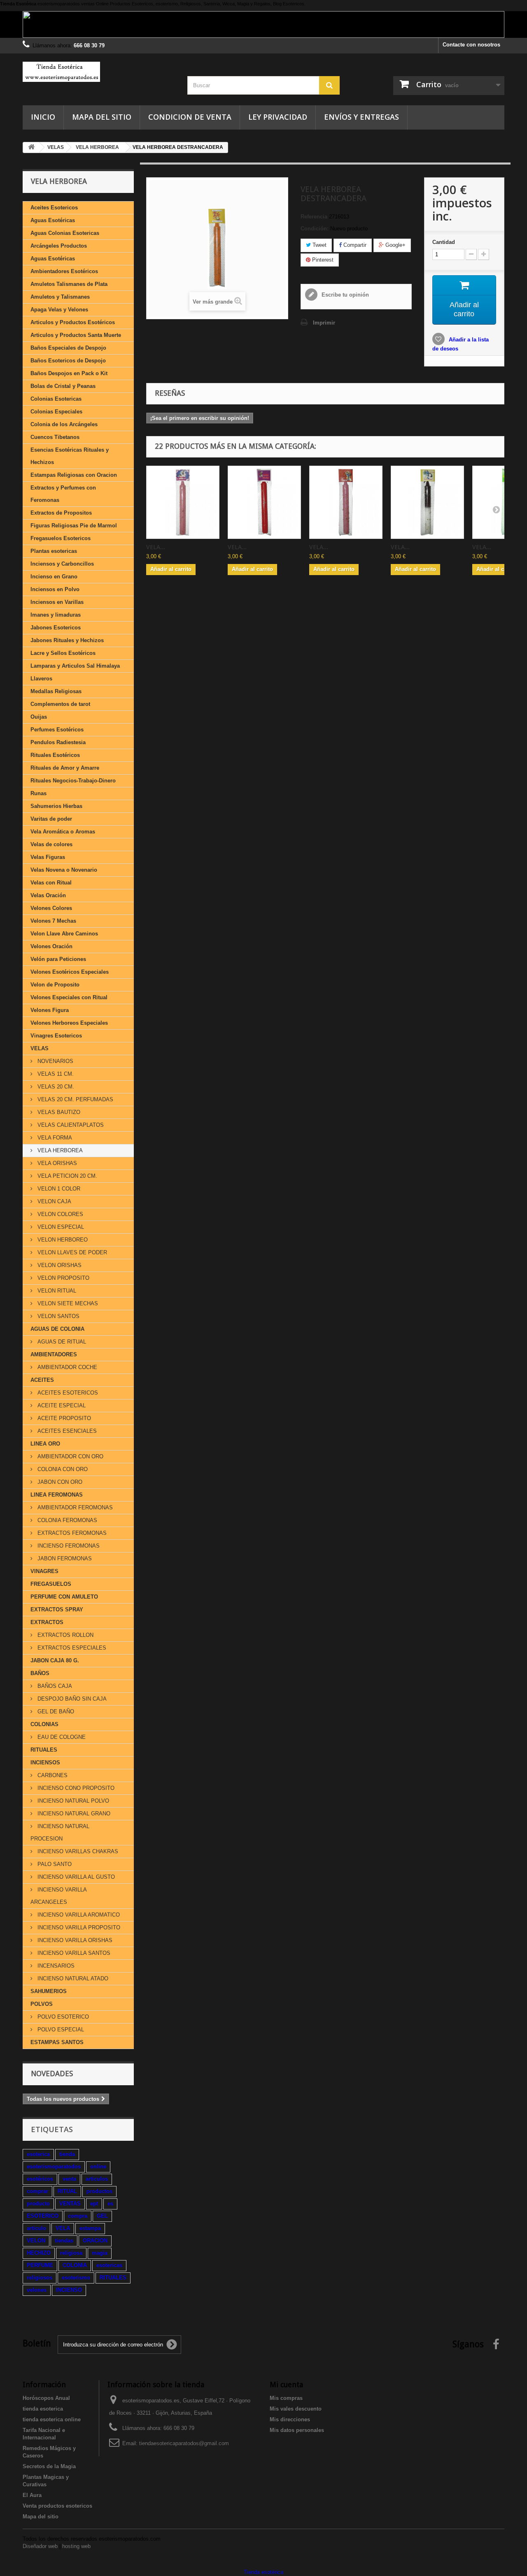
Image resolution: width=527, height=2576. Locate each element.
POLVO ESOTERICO (62, 2017)
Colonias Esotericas (56, 399)
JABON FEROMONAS (64, 1558)
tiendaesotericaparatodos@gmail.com (184, 2443)
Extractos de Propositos (61, 513)
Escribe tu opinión (344, 295)
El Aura (32, 2495)
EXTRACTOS (47, 1622)
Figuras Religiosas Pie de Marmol (74, 526)
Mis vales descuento (296, 2409)
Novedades (52, 2074)
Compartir (354, 245)
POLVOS (42, 2004)
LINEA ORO (45, 1444)
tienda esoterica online (52, 2419)
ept (94, 2204)
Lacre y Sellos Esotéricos (63, 653)
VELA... (156, 547)
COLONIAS (44, 1724)
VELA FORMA (54, 1138)
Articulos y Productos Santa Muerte (76, 335)
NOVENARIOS (55, 1061)
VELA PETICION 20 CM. (66, 1176)
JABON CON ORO (59, 1482)
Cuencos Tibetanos (55, 437)
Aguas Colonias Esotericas (65, 233)
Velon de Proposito (55, 985)
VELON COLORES (59, 1214)
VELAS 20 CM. (55, 1087)
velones (37, 2290)
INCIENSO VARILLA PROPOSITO (78, 1927)
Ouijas (39, 717)
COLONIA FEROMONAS (66, 1520)
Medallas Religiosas (56, 691)
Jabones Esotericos (56, 628)
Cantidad (444, 242)
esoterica (38, 2154)
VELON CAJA (54, 1201)
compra (78, 2216)
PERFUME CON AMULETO (64, 1597)
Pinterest (322, 260)
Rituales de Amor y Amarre (65, 768)
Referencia (314, 217)
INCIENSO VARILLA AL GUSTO (75, 1877)
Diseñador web (40, 2546)
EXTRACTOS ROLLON (65, 1635)
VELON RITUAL (56, 1291)
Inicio (43, 117)
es (110, 2204)
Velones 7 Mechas (53, 921)
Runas (38, 793)
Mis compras (286, 2398)
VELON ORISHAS (59, 1265)
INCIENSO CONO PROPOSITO (75, 1788)
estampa (90, 2228)
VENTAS (70, 2204)
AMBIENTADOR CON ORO (70, 1456)
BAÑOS (40, 1673)
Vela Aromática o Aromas (63, 832)
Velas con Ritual (51, 883)
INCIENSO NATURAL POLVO (72, 1801)
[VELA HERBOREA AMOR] (346, 502)
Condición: (315, 229)
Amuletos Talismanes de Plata (69, 284)
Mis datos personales (297, 2430)
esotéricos (40, 2179)
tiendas (64, 2241)
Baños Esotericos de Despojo (68, 361)
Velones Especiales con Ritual (69, 997)
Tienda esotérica (263, 2572)
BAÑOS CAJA (54, 1686)
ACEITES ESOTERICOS (67, 1393)
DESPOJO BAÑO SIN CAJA (71, 1699)
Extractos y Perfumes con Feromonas (63, 494)
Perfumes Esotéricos (57, 730)
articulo (36, 2228)
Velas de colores (51, 844)
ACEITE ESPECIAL (61, 1405)
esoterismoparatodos (54, 2166)
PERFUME (40, 2265)
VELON (36, 2241)
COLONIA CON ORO (62, 1469)
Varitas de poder (51, 819)
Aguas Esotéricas (53, 220)
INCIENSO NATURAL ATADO (72, 1978)
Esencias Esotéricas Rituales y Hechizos (70, 456)
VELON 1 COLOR (58, 1189)
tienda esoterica (43, 2409)
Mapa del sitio (102, 117)
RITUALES (44, 1750)
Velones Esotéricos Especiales (70, 972)
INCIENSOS (45, 1763)
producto (38, 2204)
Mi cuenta (286, 2385)
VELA (63, 2228)
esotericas (109, 2265)
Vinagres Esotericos (56, 1036)
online (98, 2166)
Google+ (395, 245)
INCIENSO (69, 2290)
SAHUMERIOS (49, 1991)
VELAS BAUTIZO (58, 1112)
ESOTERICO (43, 2216)
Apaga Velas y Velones (59, 310)
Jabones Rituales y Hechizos (67, 640)
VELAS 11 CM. (55, 1074)
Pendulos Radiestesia (58, 742)
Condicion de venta (190, 117)
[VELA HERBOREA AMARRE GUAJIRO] (264, 502)
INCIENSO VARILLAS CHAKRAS (77, 1851)
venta (69, 2179)
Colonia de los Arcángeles (64, 424)
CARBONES (52, 1775)
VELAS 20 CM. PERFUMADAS (75, 1099)
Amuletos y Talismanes (60, 297)
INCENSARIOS (55, 1966)
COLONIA (75, 2265)
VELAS (40, 1048)
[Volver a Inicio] (31, 147)
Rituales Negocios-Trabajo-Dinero (73, 781)
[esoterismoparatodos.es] (99, 72)
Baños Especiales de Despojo (68, 348)
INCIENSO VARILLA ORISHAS (74, 1940)
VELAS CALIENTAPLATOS (70, 1125)
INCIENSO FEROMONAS (68, 1546)
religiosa (71, 2253)
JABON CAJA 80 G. (55, 1660)
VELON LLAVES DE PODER (71, 1252)
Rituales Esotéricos (55, 755)
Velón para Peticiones (58, 959)
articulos (97, 2179)
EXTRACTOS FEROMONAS (71, 1533)
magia (100, 2253)
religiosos (40, 2278)
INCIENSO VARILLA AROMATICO (78, 1915)
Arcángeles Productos (59, 246)
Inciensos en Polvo (55, 589)
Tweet (319, 245)
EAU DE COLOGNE (61, 1737)
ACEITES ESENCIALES (66, 1431)
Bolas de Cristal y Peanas (63, 386)
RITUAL (67, 2191)
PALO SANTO (54, 1864)
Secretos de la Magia (49, 2466)
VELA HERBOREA (59, 1150)
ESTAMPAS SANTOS (57, 2042)
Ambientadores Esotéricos (64, 271)
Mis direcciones (290, 2419)
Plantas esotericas (54, 551)
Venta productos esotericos (57, 2506)
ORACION (95, 2241)
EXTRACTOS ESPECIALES (71, 1648)
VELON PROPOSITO (63, 1278)
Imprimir (324, 323)
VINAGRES (44, 1571)
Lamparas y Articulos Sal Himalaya (75, 666)
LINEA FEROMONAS (57, 1495)
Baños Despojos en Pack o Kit (69, 373)
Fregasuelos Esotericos (61, 538)
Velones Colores (51, 908)
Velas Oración (48, 895)
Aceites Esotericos (54, 208)
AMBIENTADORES (54, 1354)
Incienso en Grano (54, 577)
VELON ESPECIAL (60, 1227)
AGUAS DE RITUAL (61, 1342)
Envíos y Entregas (361, 117)
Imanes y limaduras (56, 615)
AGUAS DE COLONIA (57, 1329)
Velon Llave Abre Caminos (64, 934)
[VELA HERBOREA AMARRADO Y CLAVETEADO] (183, 502)
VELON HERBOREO (62, 1240)
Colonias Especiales (56, 412)
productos (99, 2191)
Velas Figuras (48, 857)
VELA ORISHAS (56, 1163)
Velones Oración (51, 946)
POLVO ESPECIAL (60, 2029)
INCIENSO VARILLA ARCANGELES (59, 1896)
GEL (102, 2216)
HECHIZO (39, 2253)
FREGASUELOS (51, 1584)
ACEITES (42, 1380)
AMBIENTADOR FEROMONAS (74, 1507)
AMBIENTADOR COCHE (66, 1367)
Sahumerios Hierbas (56, 806)
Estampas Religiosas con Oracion (74, 475)
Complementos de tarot (60, 704)
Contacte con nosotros (471, 45)
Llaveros (41, 679)
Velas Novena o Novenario (64, 870)
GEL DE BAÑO (55, 1712)
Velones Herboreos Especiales (69, 1023)
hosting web (76, 2546)
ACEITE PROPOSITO (63, 1418)
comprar (37, 2191)
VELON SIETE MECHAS (67, 1303)
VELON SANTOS (58, 1316)
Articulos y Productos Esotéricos (73, 322)
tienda (67, 2154)
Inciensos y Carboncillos (62, 564)
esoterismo (76, 2278)
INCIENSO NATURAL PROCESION (60, 1832)
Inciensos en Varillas (57, 602)
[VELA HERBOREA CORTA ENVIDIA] (427, 502)
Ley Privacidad (278, 117)
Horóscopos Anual (46, 2398)
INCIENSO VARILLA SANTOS (73, 1953)
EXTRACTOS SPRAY (57, 1609)
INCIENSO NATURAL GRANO (73, 1814)
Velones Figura (50, 1010)
